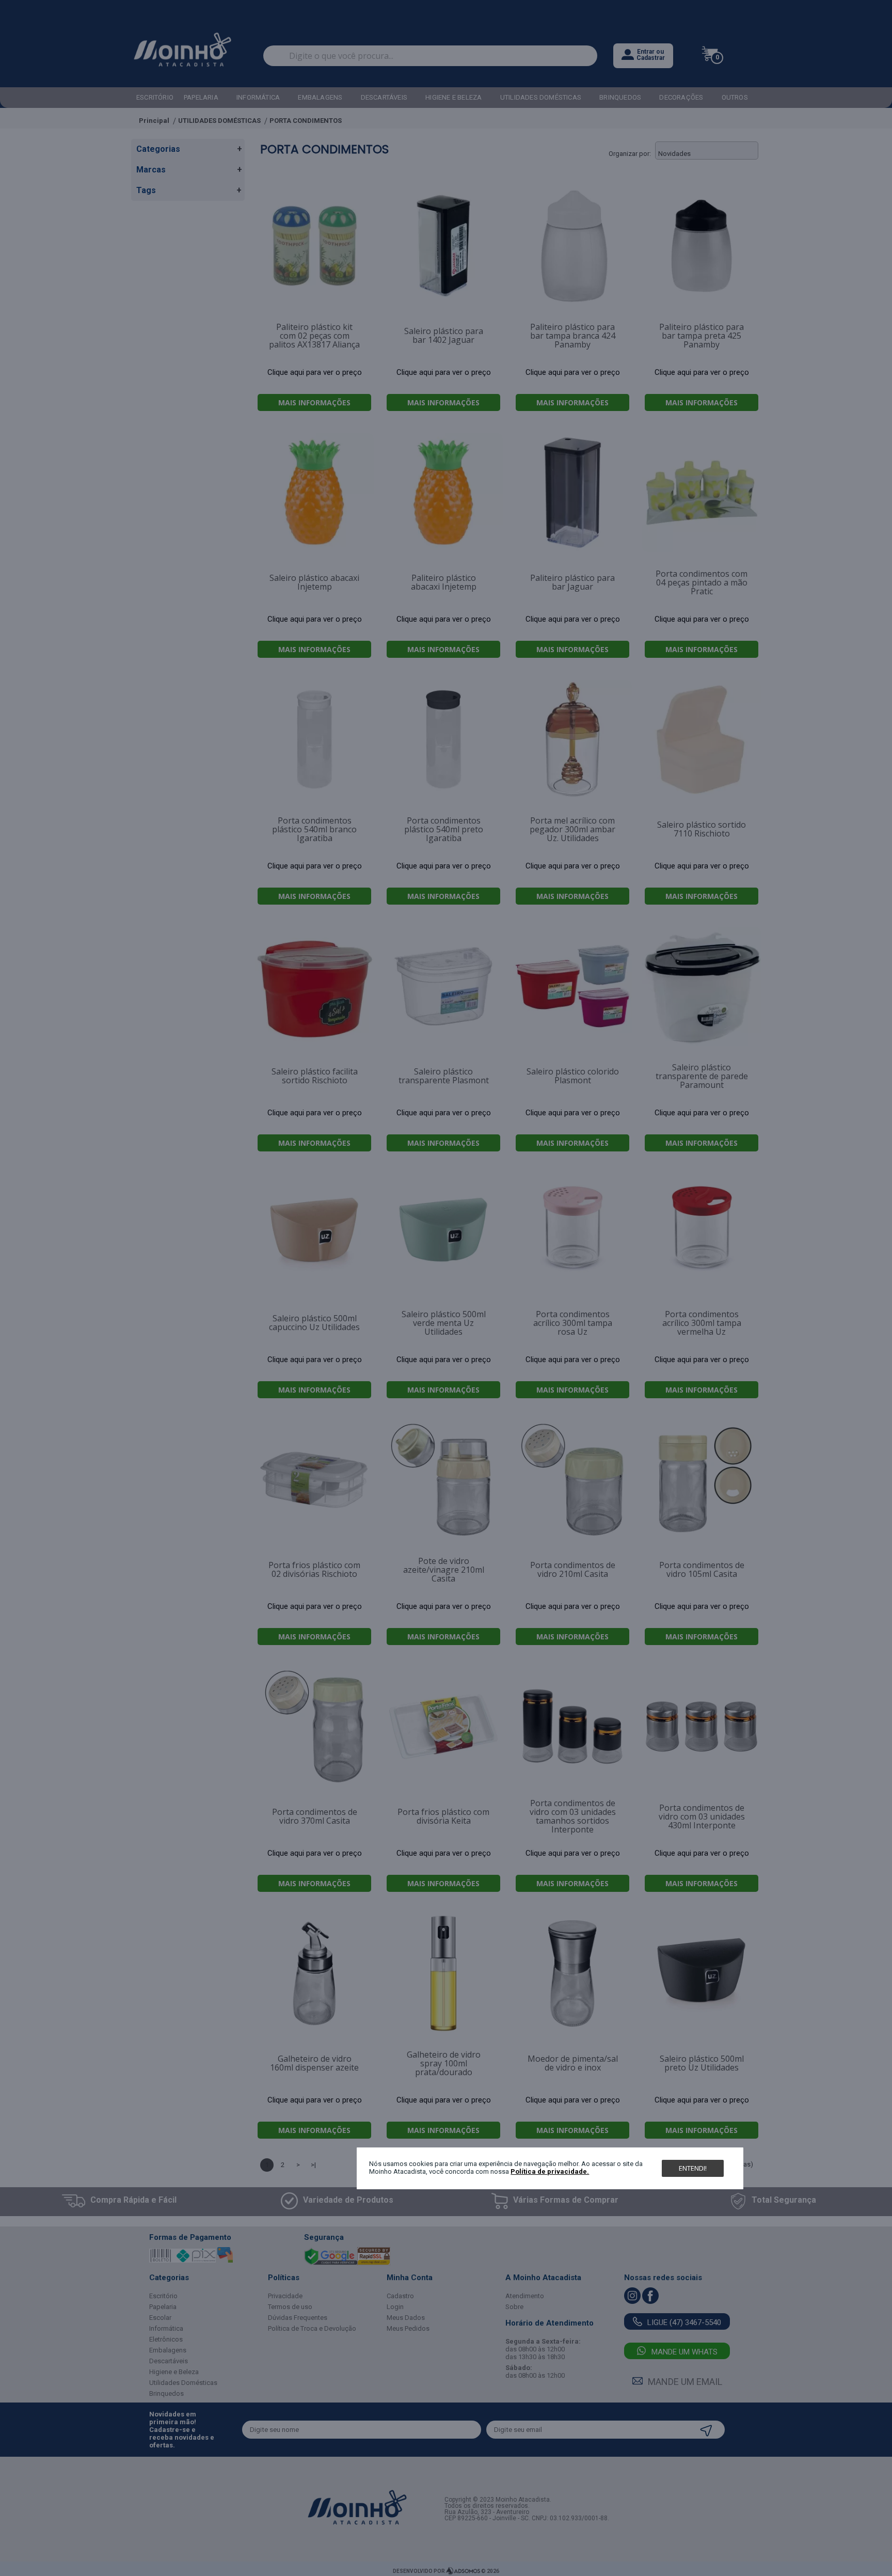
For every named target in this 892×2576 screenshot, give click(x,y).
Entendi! (693, 2168)
